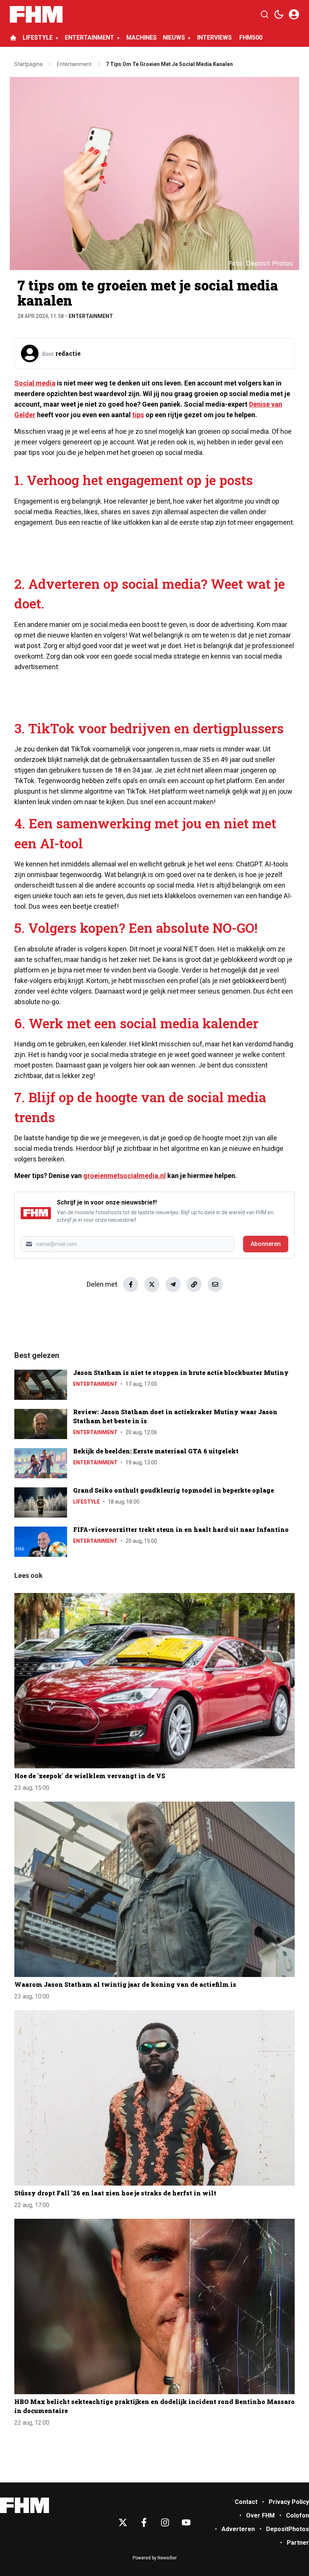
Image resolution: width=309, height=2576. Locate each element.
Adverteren (238, 2529)
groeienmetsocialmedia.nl (125, 1176)
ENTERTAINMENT (89, 38)
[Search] (265, 14)
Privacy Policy (289, 2502)
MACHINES (141, 38)
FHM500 (251, 38)
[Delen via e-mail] (215, 1284)
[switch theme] (279, 14)
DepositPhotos (288, 2529)
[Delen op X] (152, 1284)
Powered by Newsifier (155, 2558)
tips (138, 415)
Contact (246, 2502)
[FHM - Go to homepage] (24, 2505)
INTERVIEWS (215, 38)
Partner (298, 2543)
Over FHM (260, 2515)
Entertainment (91, 316)
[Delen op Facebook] (131, 1284)
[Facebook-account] (144, 2522)
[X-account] (123, 2522)
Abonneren (266, 1244)
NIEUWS (174, 38)
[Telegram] (173, 1284)
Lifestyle (86, 1502)
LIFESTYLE (38, 38)
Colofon (298, 2515)
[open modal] (294, 14)
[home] (13, 38)
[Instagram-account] (165, 2522)
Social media (35, 383)
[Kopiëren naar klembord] (194, 1284)
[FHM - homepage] (36, 14)
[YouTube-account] (186, 2522)
